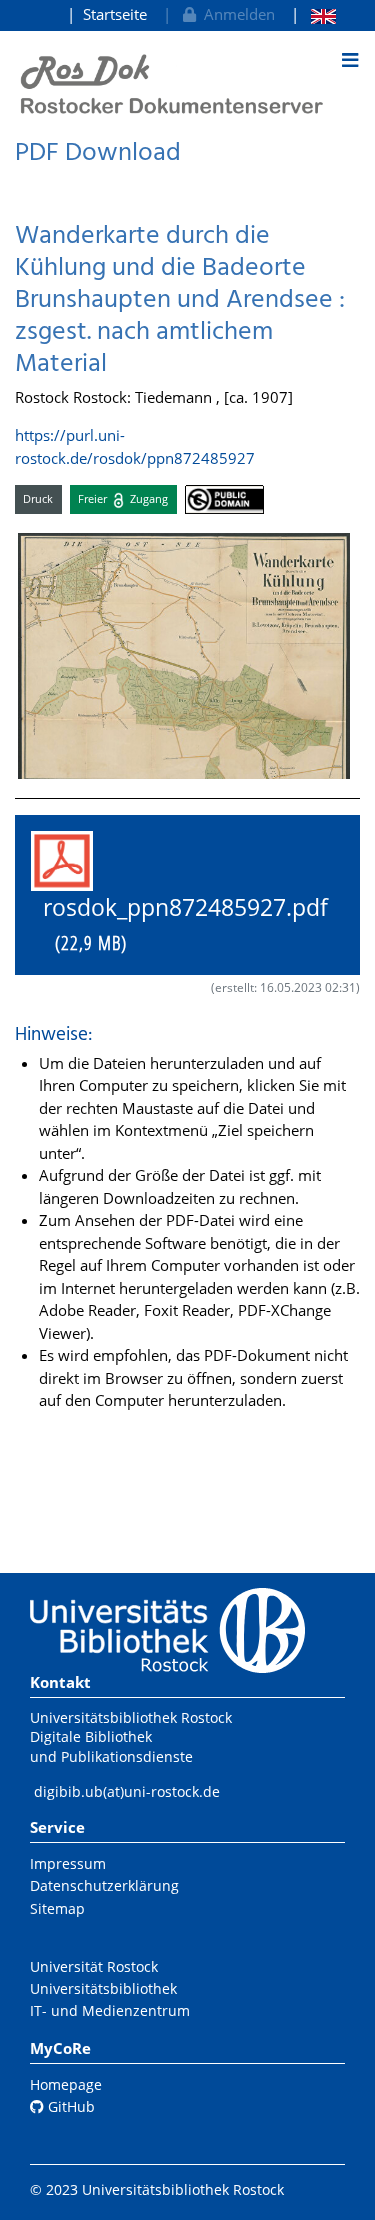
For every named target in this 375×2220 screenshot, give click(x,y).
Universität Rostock (94, 1966)
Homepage (66, 2084)
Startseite (115, 14)
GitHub (69, 2106)
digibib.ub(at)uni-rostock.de (127, 1791)
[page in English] (313, 14)
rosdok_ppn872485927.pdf (179, 924)
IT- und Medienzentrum (110, 2010)
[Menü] (350, 60)
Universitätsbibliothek (103, 1988)
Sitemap (57, 1908)
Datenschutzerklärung (104, 1885)
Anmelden (235, 14)
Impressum (68, 1863)
